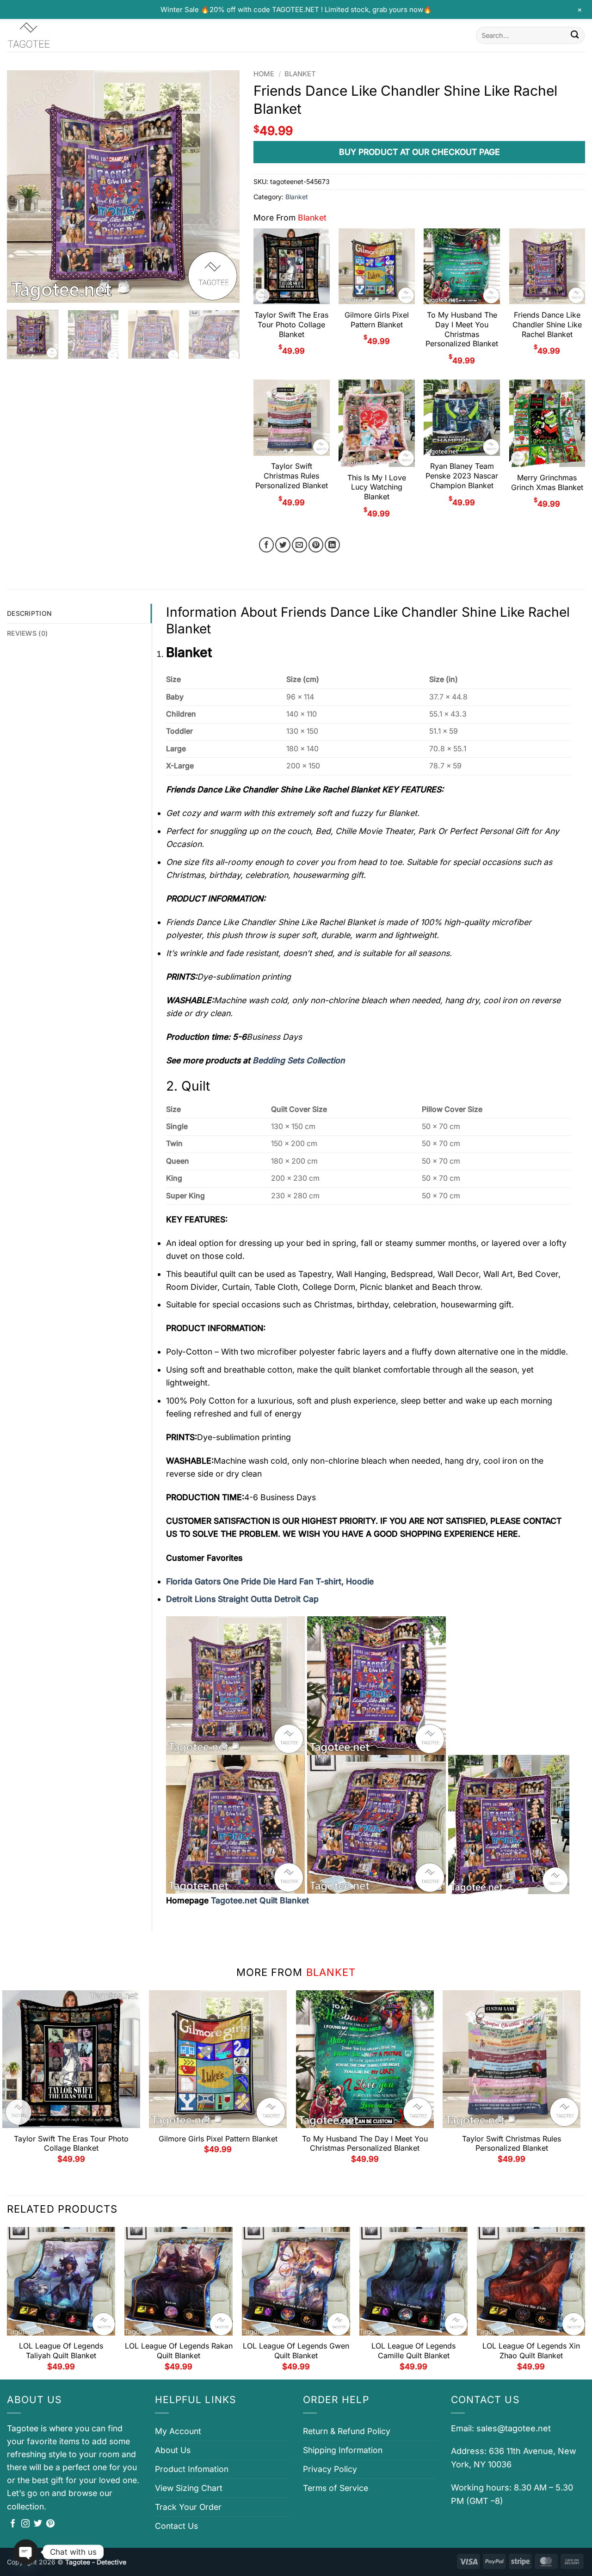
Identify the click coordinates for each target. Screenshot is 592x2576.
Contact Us (176, 2526)
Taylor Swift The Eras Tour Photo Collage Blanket (291, 325)
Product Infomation (192, 2469)
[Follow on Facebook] (13, 2524)
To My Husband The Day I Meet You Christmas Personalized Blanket (462, 329)
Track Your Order (188, 2507)
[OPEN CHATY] (26, 2552)
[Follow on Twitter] (38, 2524)
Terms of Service (336, 2488)
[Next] (223, 187)
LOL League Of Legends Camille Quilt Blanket (413, 2351)
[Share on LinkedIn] (332, 545)
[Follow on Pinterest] (50, 2524)
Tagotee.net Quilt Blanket (260, 1900)
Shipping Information (343, 2450)
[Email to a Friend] (299, 545)
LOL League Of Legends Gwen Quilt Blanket (296, 2351)
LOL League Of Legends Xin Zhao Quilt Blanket (531, 2351)
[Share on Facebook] (267, 545)
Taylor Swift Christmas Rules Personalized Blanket (292, 476)
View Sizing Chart (189, 2488)
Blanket (300, 74)
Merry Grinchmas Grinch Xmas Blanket (547, 482)
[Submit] (575, 35)
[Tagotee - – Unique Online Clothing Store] (53, 35)
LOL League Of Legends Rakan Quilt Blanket (179, 2351)
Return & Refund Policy (347, 2431)
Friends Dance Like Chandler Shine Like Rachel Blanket (547, 325)
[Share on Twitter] (283, 545)
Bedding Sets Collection (299, 1060)
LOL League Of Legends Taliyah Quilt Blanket (61, 2351)
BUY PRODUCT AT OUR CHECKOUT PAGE (419, 152)
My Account (178, 2431)
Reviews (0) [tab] (27, 633)
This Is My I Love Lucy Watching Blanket (377, 487)
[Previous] (23, 187)
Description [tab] (29, 613)
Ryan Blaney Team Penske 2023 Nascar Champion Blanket (462, 476)
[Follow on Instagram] (25, 2524)
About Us (173, 2450)
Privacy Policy (330, 2469)
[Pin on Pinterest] (316, 545)
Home (264, 74)
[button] (20, 291)
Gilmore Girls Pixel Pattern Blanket (377, 320)
